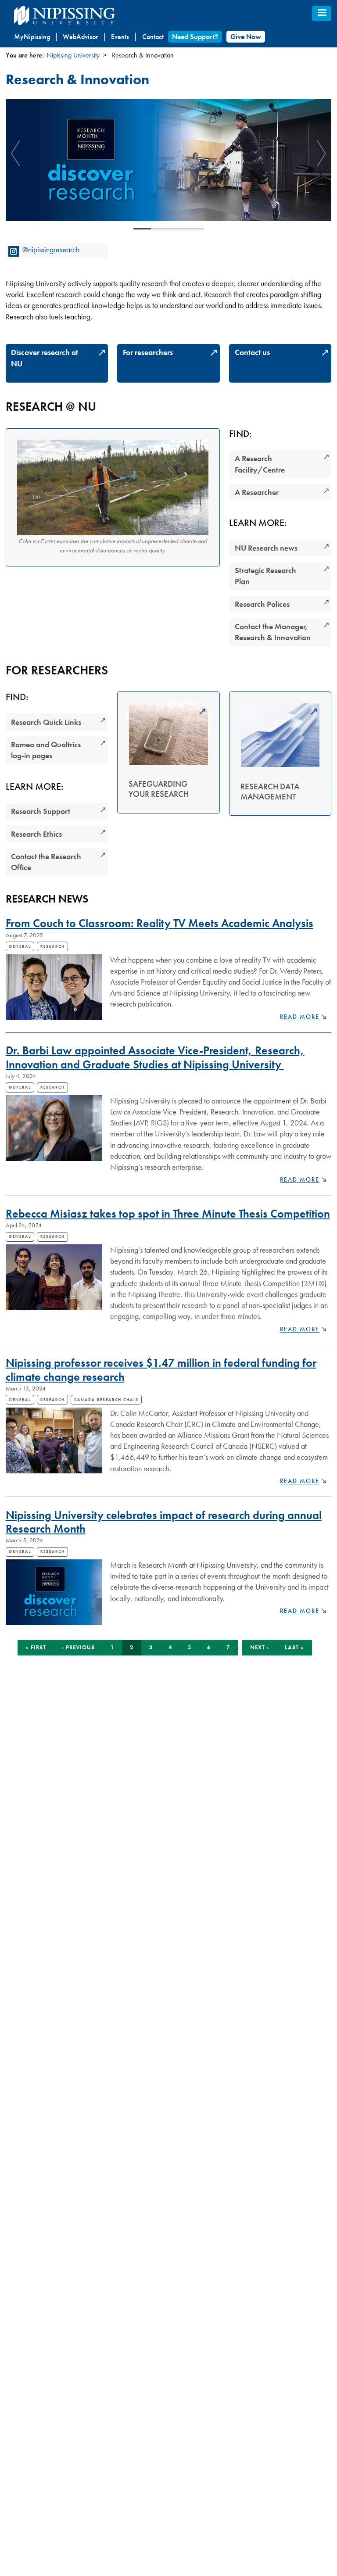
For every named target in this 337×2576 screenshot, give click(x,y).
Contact (153, 37)
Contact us (252, 352)
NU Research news (266, 548)
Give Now (246, 37)
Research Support (41, 811)
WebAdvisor (80, 37)
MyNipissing (32, 37)
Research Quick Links (46, 722)
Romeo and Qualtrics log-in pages (46, 750)
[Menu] (322, 13)
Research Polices (262, 604)
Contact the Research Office (46, 862)
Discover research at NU (45, 358)
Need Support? (195, 37)
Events (120, 37)
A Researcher (257, 492)
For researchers (148, 352)
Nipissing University (73, 55)
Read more (303, 1017)
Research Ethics (36, 834)
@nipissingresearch (51, 249)
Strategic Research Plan (265, 576)
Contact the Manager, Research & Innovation (273, 632)
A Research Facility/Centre (260, 464)
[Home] (84, 16)
